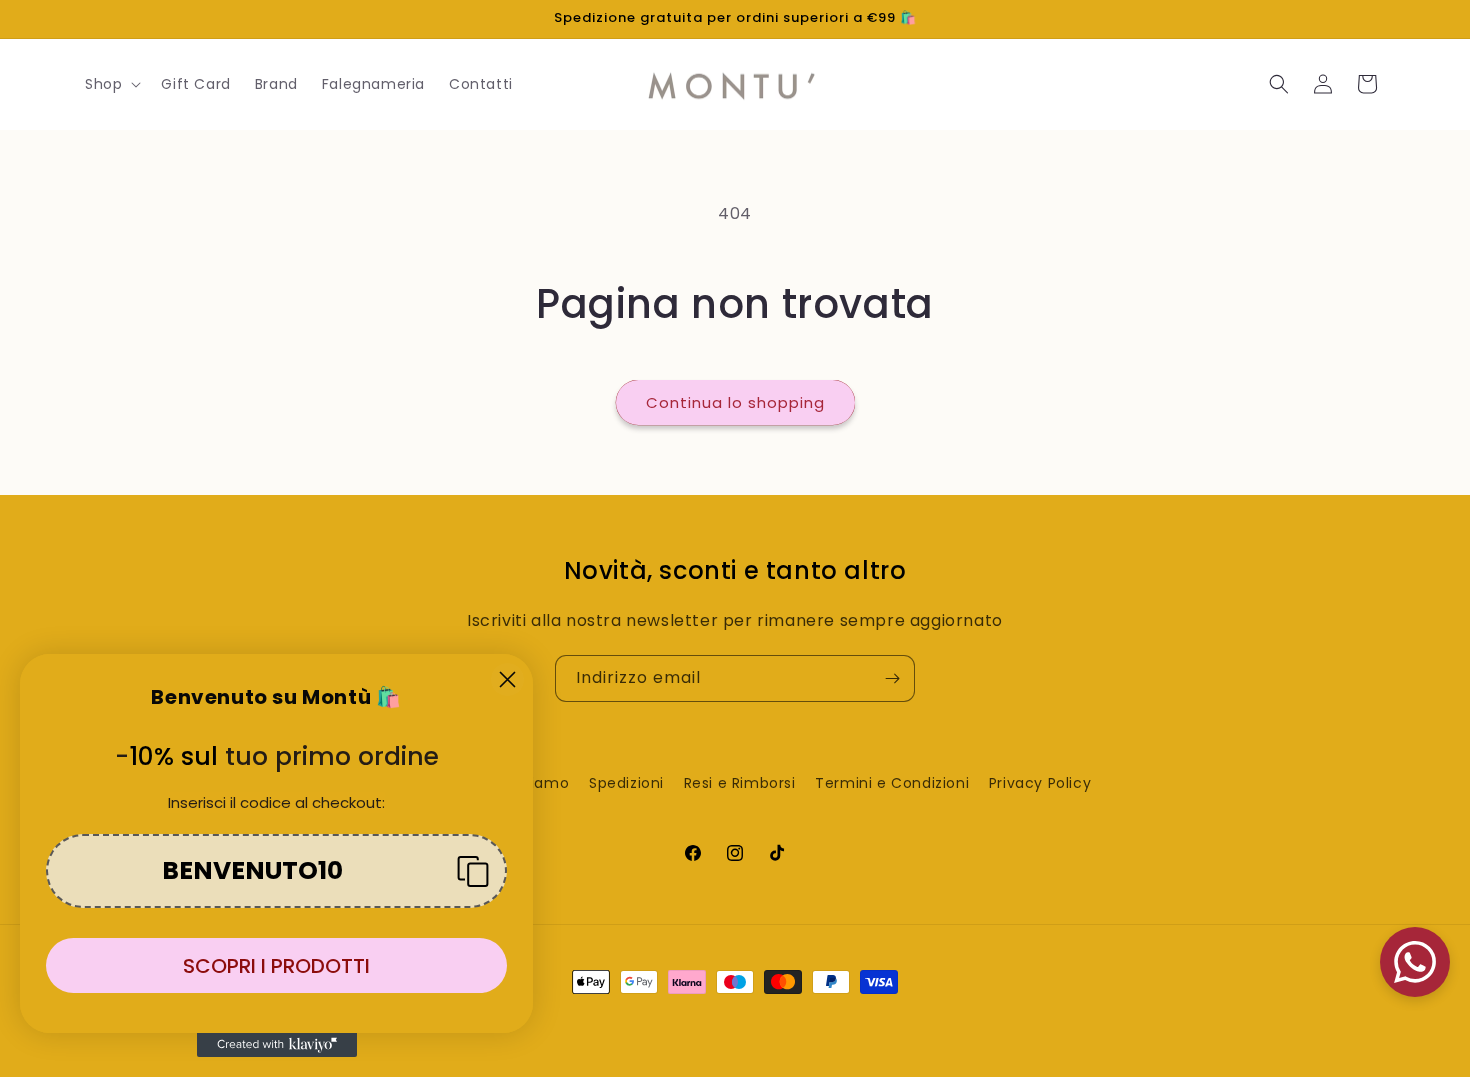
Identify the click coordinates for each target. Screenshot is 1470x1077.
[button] (111, 84)
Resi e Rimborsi (740, 783)
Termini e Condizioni (892, 783)
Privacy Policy (1040, 783)
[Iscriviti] (892, 678)
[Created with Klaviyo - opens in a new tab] (277, 1045)
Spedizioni (626, 783)
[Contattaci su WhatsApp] (1415, 962)
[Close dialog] (507, 679)
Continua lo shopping (735, 402)
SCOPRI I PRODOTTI (276, 966)
